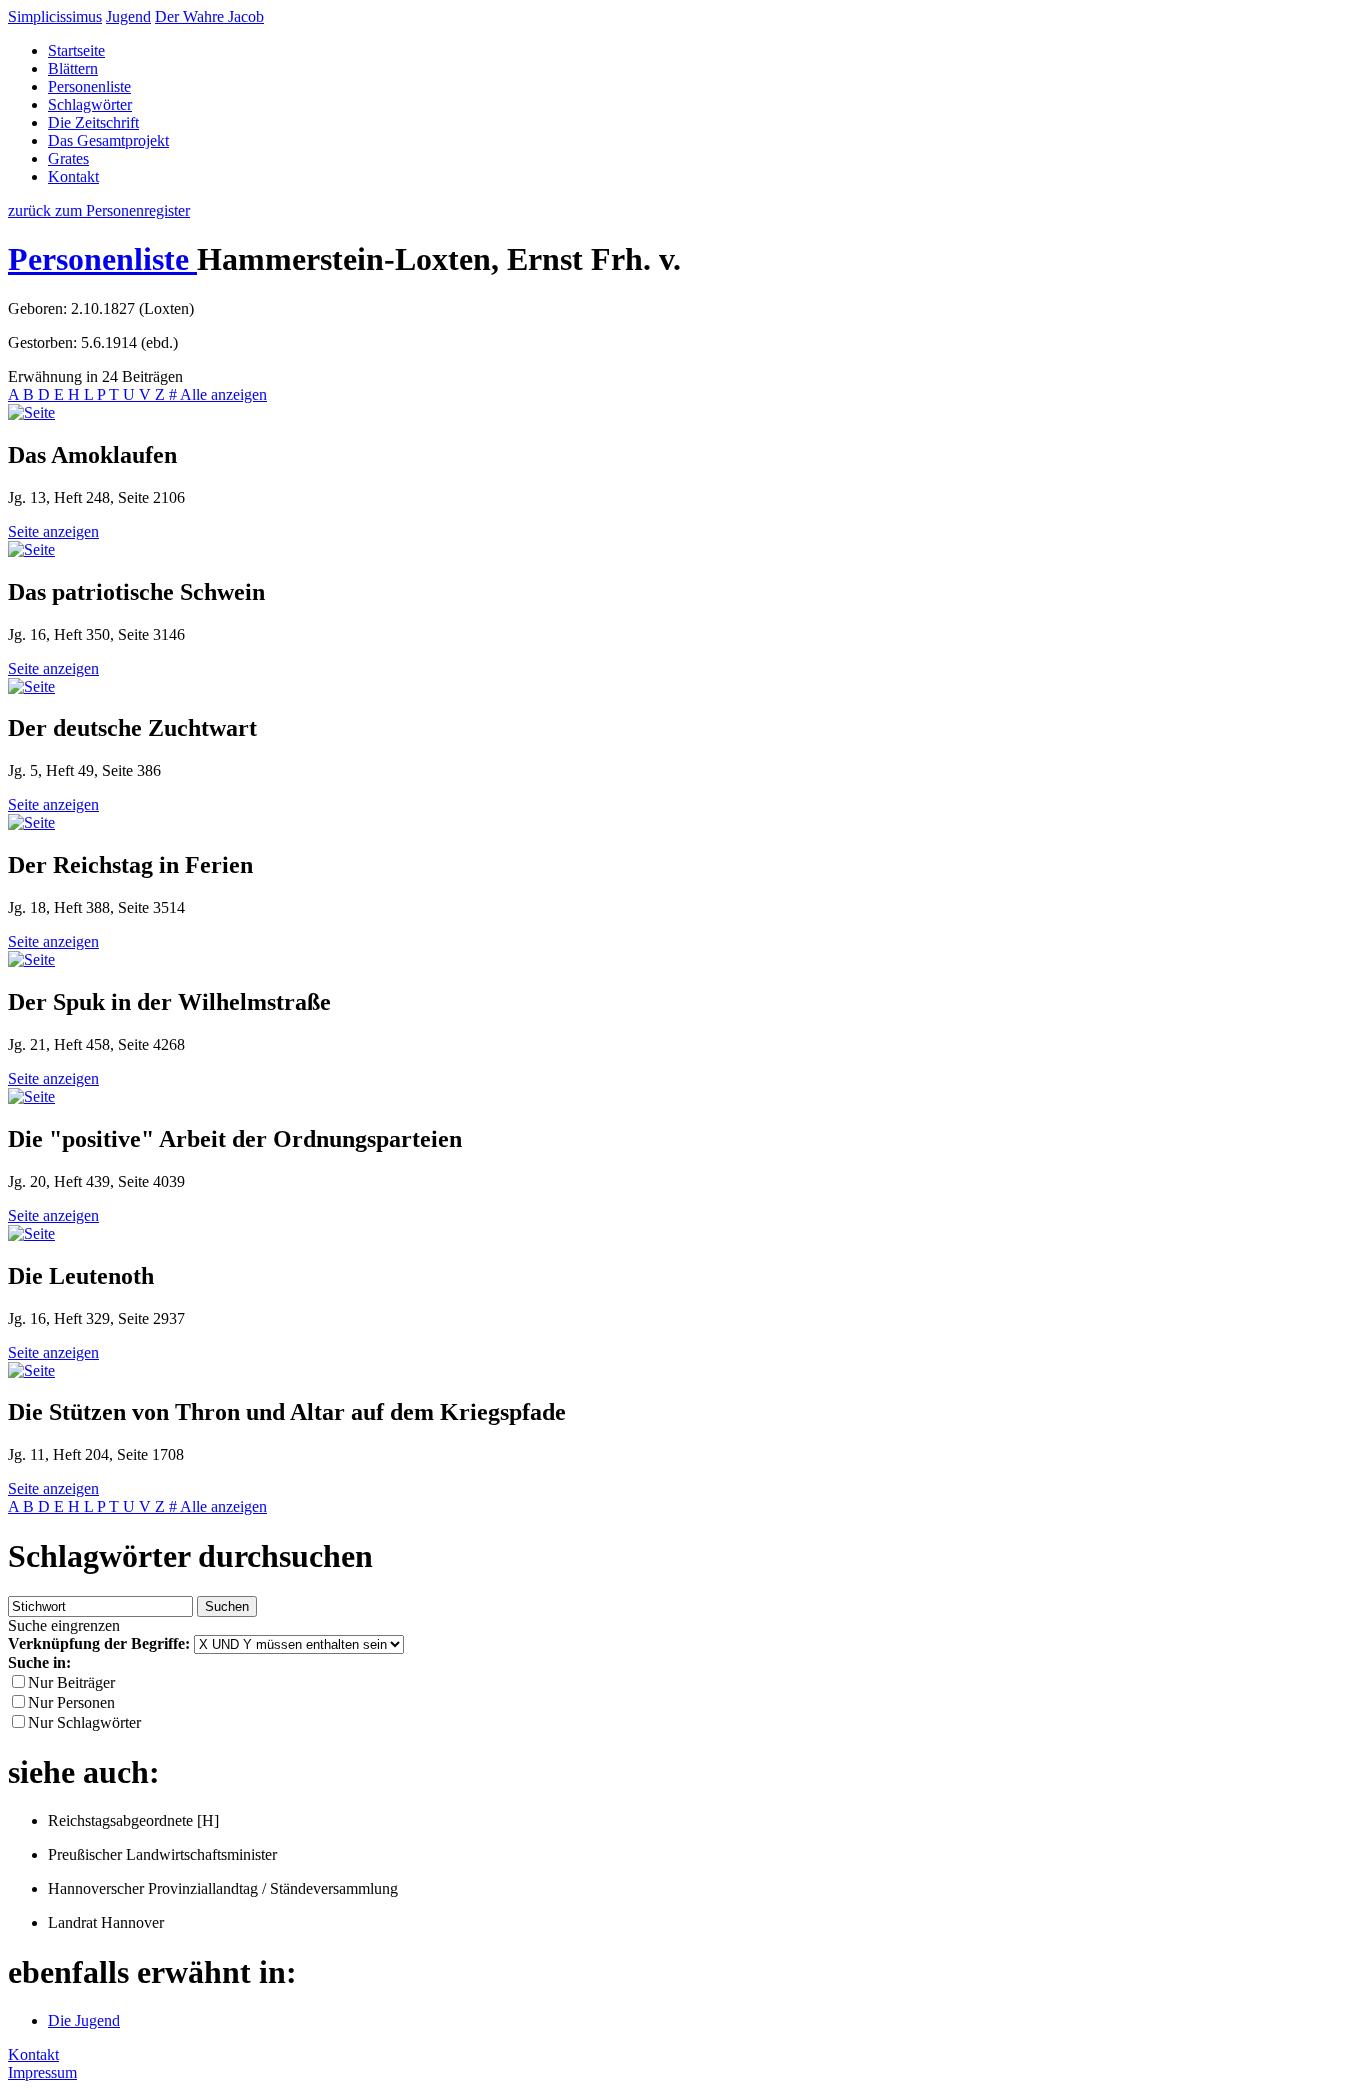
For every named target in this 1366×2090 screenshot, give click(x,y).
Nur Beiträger (71, 1682)
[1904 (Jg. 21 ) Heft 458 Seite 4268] (31, 959)
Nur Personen (71, 1702)
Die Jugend (84, 2020)
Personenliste (89, 86)
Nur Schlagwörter (84, 1722)
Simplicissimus (55, 16)
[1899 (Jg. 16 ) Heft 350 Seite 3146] (31, 549)
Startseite (76, 50)
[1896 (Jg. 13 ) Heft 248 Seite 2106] (31, 412)
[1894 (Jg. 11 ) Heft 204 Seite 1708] (31, 1370)
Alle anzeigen (223, 394)
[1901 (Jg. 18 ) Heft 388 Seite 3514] (31, 822)
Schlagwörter (90, 104)
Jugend (128, 16)
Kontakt (73, 176)
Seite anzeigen (53, 531)
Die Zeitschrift (93, 122)
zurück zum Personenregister (99, 210)
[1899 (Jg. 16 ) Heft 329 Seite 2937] (31, 1233)
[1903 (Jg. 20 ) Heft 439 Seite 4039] (31, 1096)
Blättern (73, 68)
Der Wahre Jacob (209, 16)
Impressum (42, 2072)
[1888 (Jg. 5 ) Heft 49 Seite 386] (31, 686)
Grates (68, 158)
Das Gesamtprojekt (108, 140)
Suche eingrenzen (64, 1625)
